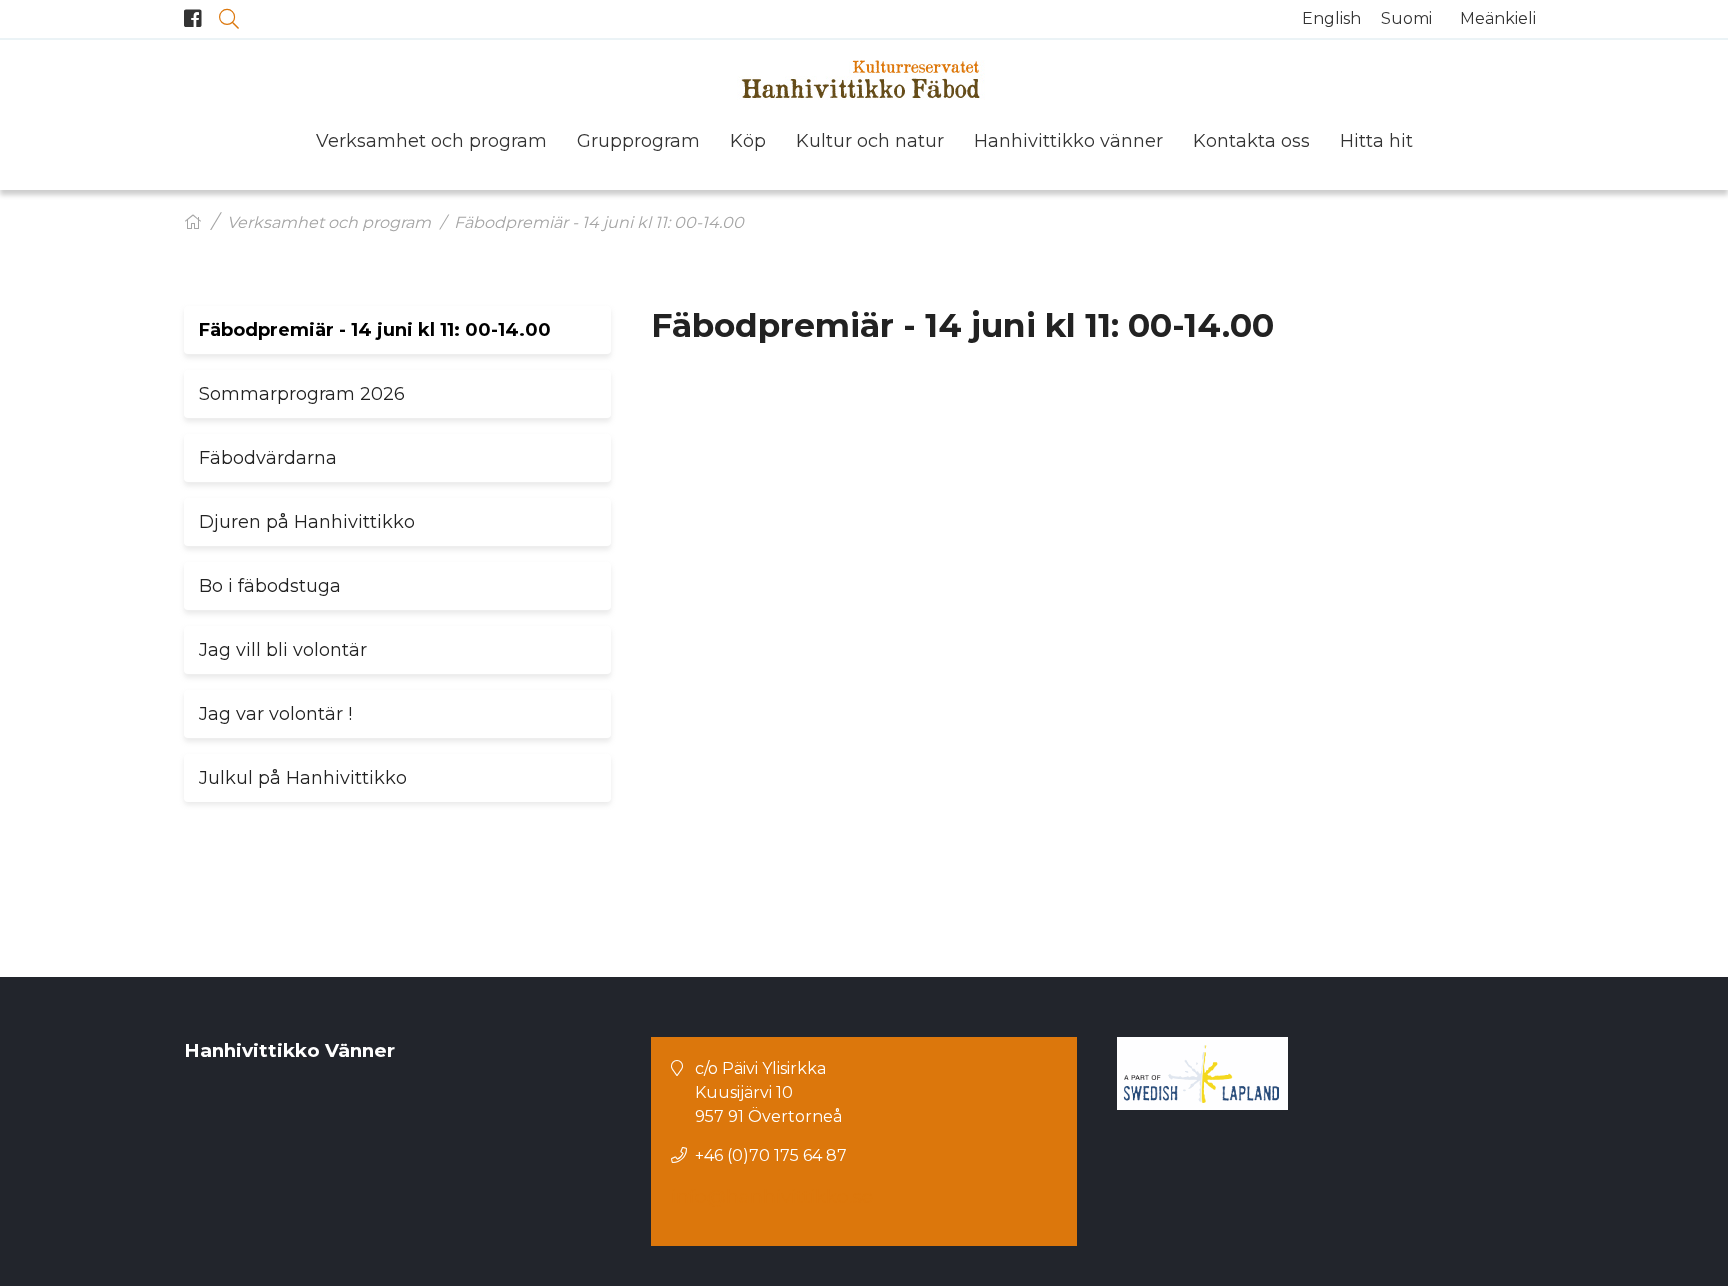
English (1331, 18)
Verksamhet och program (329, 222)
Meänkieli (1498, 18)
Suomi (1406, 18)
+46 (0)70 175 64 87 (771, 1155)
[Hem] (193, 222)
